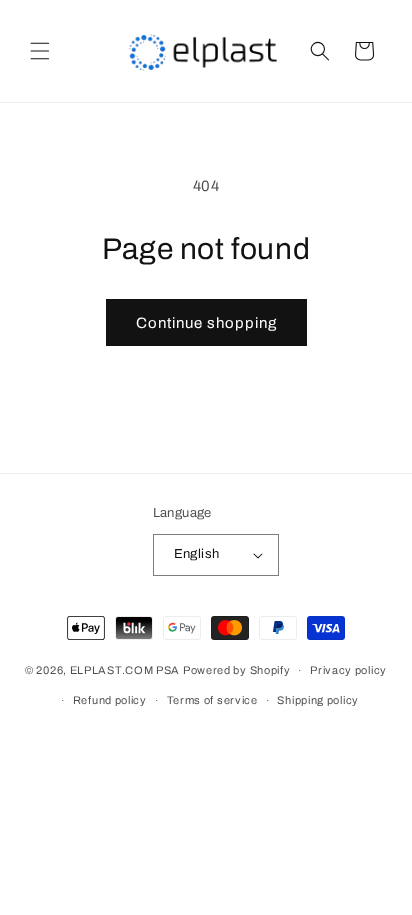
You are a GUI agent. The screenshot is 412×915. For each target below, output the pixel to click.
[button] (40, 51)
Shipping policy (318, 700)
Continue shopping (206, 323)
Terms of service (212, 700)
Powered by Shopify (237, 670)
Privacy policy (348, 670)
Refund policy (110, 700)
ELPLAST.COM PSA (125, 670)
